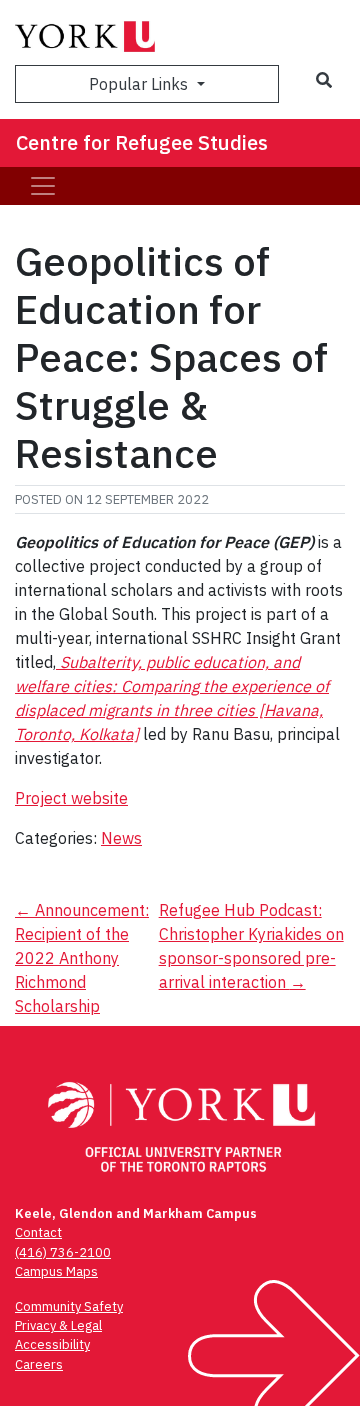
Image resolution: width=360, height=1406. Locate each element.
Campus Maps (56, 1271)
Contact (38, 1232)
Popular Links (140, 84)
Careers (39, 1364)
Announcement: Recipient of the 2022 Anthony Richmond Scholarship (82, 958)
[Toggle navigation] (43, 186)
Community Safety (69, 1306)
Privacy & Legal (58, 1325)
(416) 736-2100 (63, 1252)
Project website (71, 798)
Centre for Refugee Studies (142, 142)
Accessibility (52, 1344)
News (121, 838)
